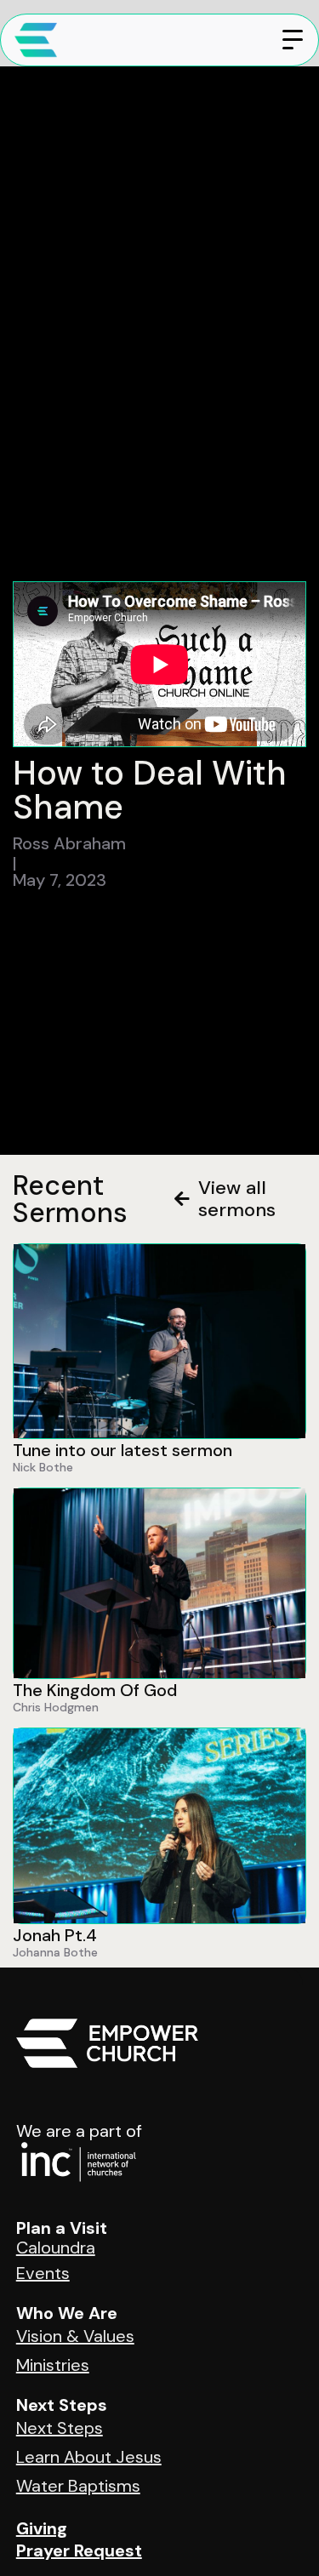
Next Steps (60, 2428)
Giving (42, 2528)
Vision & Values (75, 2336)
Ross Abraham (69, 843)
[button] (293, 40)
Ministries (53, 2365)
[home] (29, 40)
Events (43, 2273)
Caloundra (56, 2248)
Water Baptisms (78, 2486)
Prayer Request (79, 2550)
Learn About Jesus (89, 2457)
